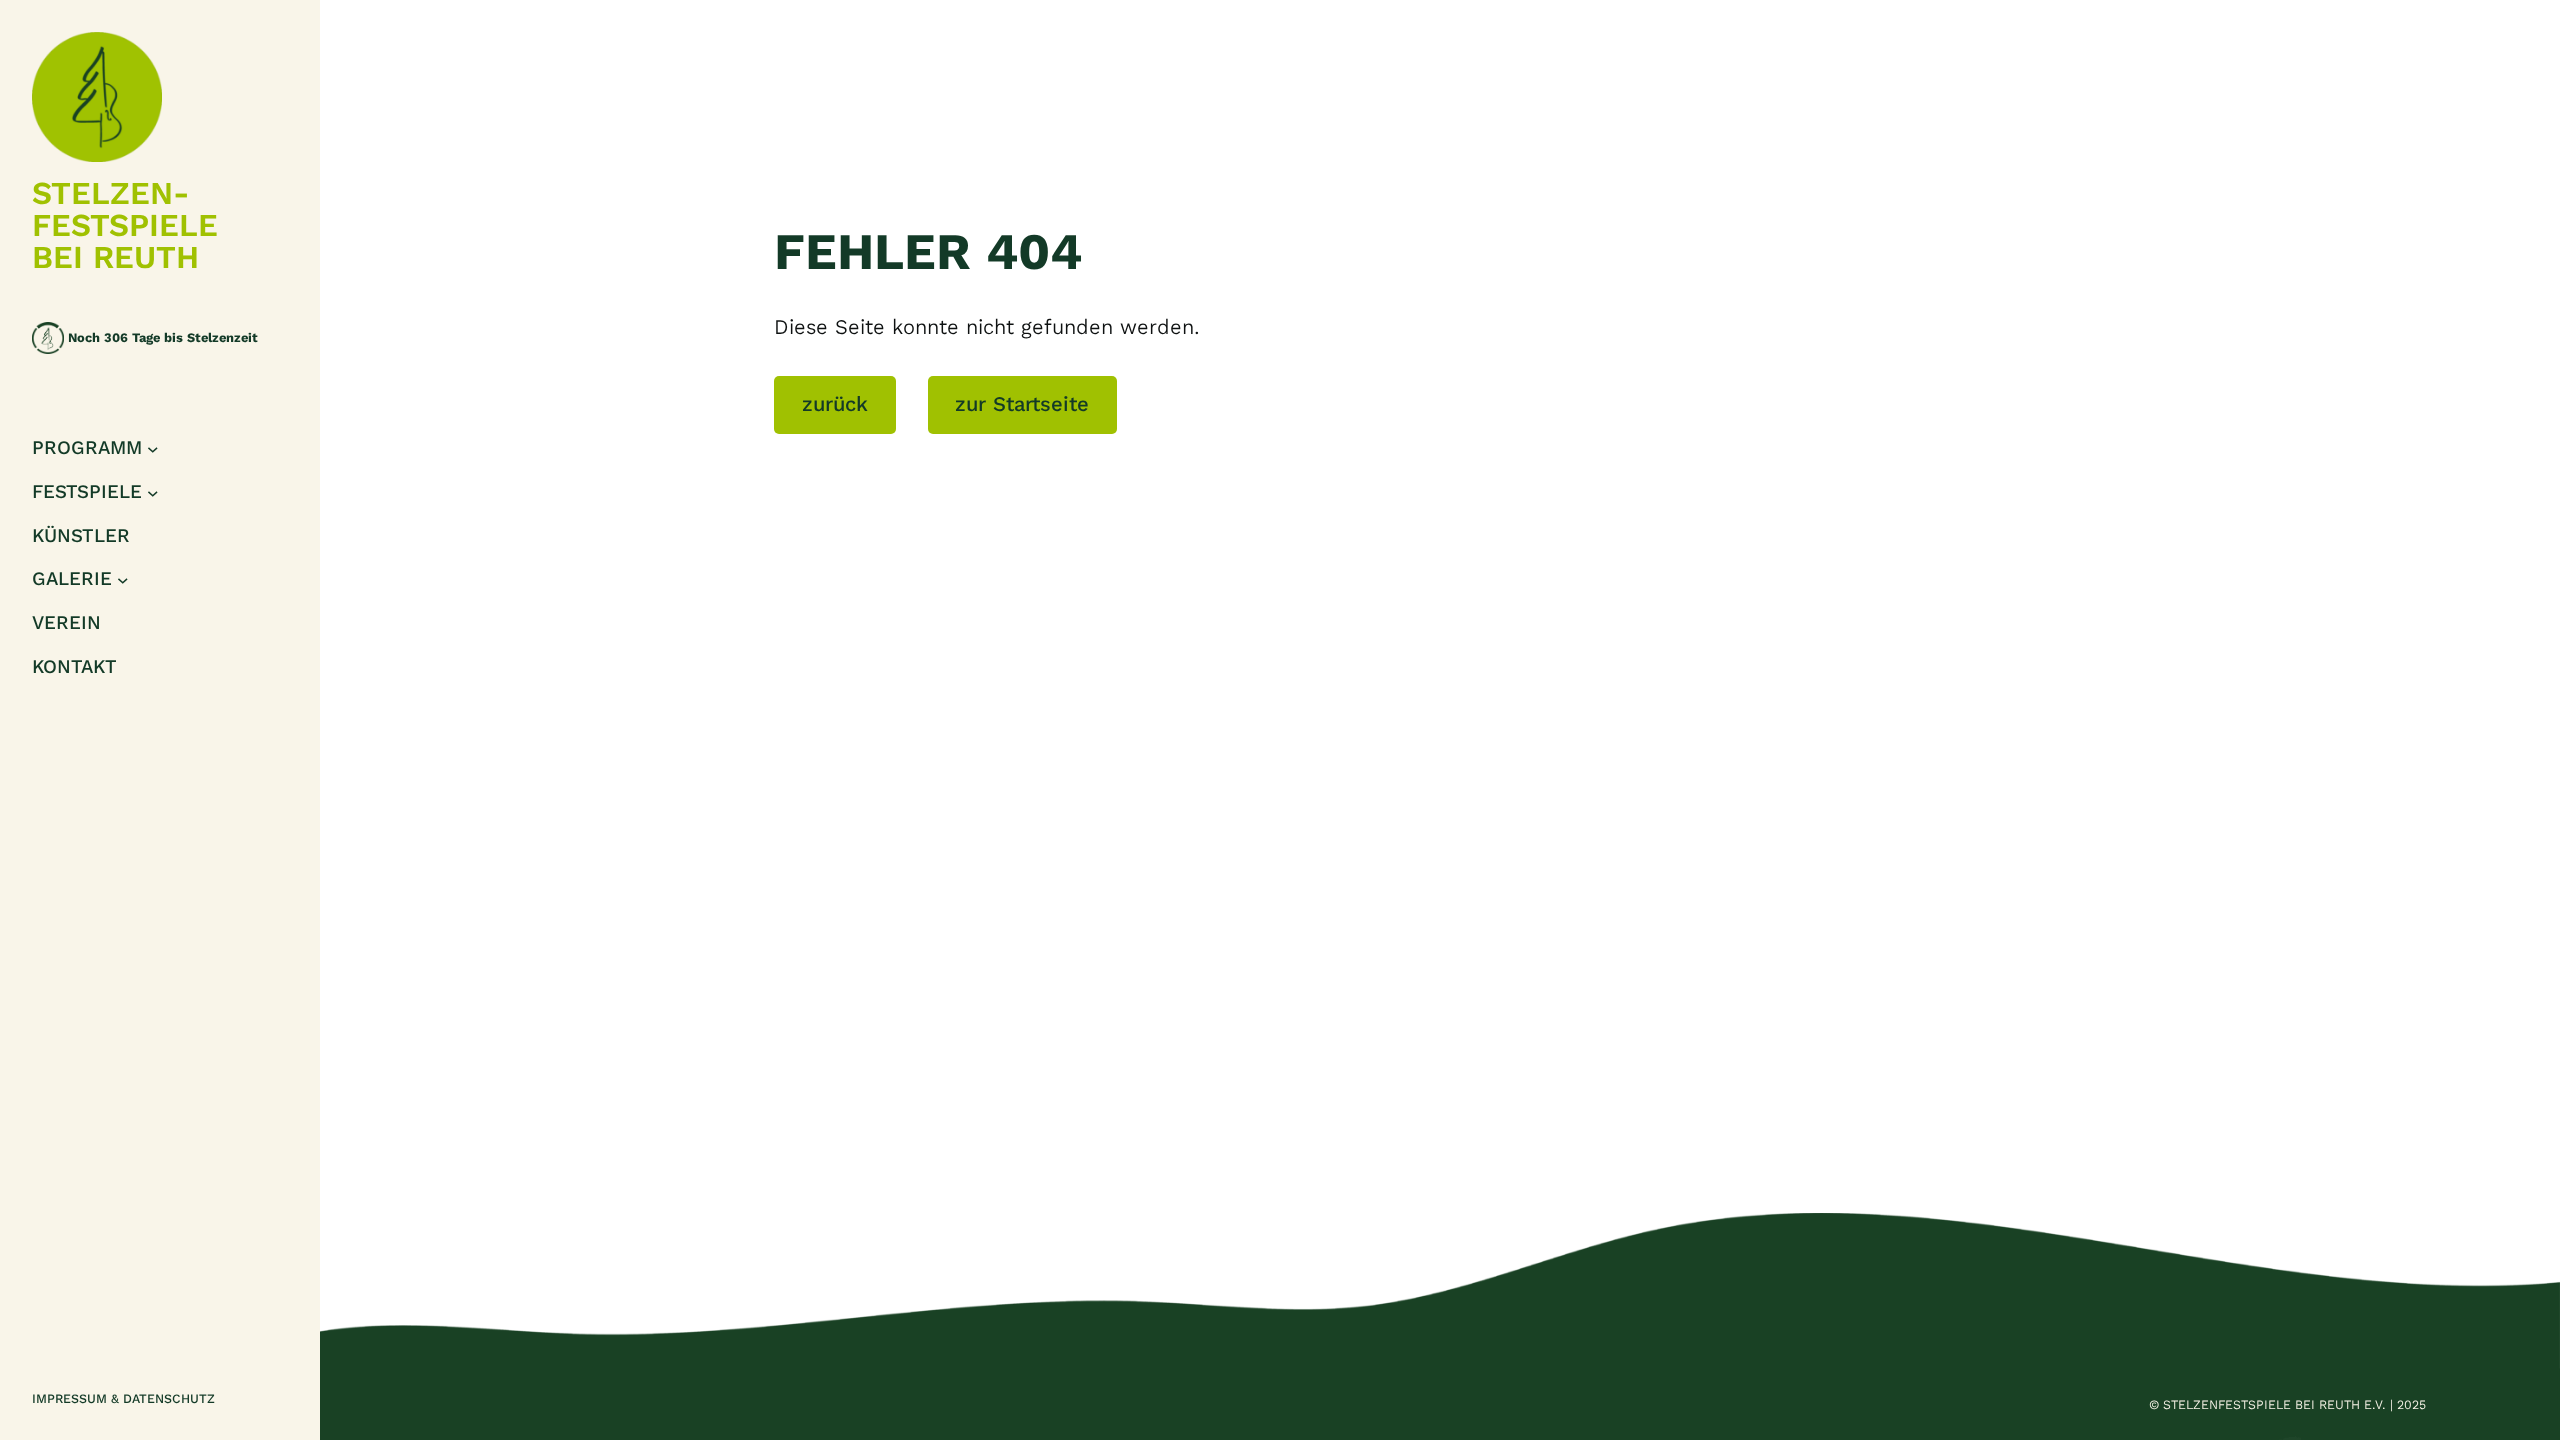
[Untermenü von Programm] (153, 449)
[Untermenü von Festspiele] (153, 492)
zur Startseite (1022, 404)
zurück (835, 404)
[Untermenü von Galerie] (123, 580)
